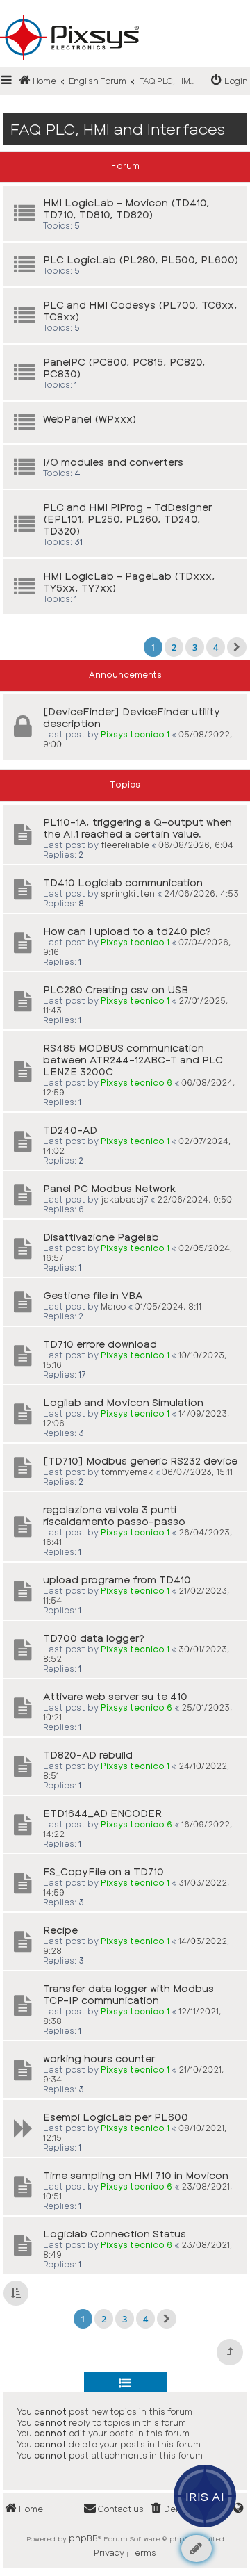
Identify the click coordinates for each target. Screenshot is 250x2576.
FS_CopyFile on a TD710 (103, 1872)
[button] (237, 647)
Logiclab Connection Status (115, 2234)
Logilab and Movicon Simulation (123, 1402)
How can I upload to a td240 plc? (127, 931)
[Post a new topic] (197, 2549)
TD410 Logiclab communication (123, 882)
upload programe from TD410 (117, 1580)
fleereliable (125, 845)
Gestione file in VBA (93, 1295)
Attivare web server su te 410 (115, 1696)
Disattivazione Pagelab (101, 1237)
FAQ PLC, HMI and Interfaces (118, 129)
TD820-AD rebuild (88, 1755)
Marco (113, 1306)
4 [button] (216, 647)
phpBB (83, 2538)
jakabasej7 (124, 1199)
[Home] (125, 15)
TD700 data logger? (94, 1638)
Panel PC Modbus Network (109, 1188)
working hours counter (99, 2059)
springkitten (128, 893)
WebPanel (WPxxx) (90, 419)
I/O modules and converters (113, 462)
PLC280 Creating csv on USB (116, 989)
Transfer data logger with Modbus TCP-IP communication (128, 1994)
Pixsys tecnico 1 (135, 734)
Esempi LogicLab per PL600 (116, 2117)
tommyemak (127, 1472)
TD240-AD (70, 1130)
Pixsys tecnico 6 (136, 1082)
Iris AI (205, 2496)
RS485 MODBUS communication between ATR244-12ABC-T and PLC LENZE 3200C (133, 1060)
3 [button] (195, 647)
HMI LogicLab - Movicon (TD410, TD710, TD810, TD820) (126, 209)
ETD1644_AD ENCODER (102, 1813)
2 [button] (174, 647)
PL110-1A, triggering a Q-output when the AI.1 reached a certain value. (137, 828)
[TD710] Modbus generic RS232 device (140, 1461)
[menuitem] (230, 81)
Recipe (60, 1930)
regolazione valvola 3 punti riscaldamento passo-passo (114, 1515)
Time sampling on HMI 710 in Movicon (136, 2175)
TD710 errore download (100, 1344)
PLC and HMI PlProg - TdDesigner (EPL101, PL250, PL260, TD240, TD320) (127, 519)
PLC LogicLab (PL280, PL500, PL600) (141, 260)
